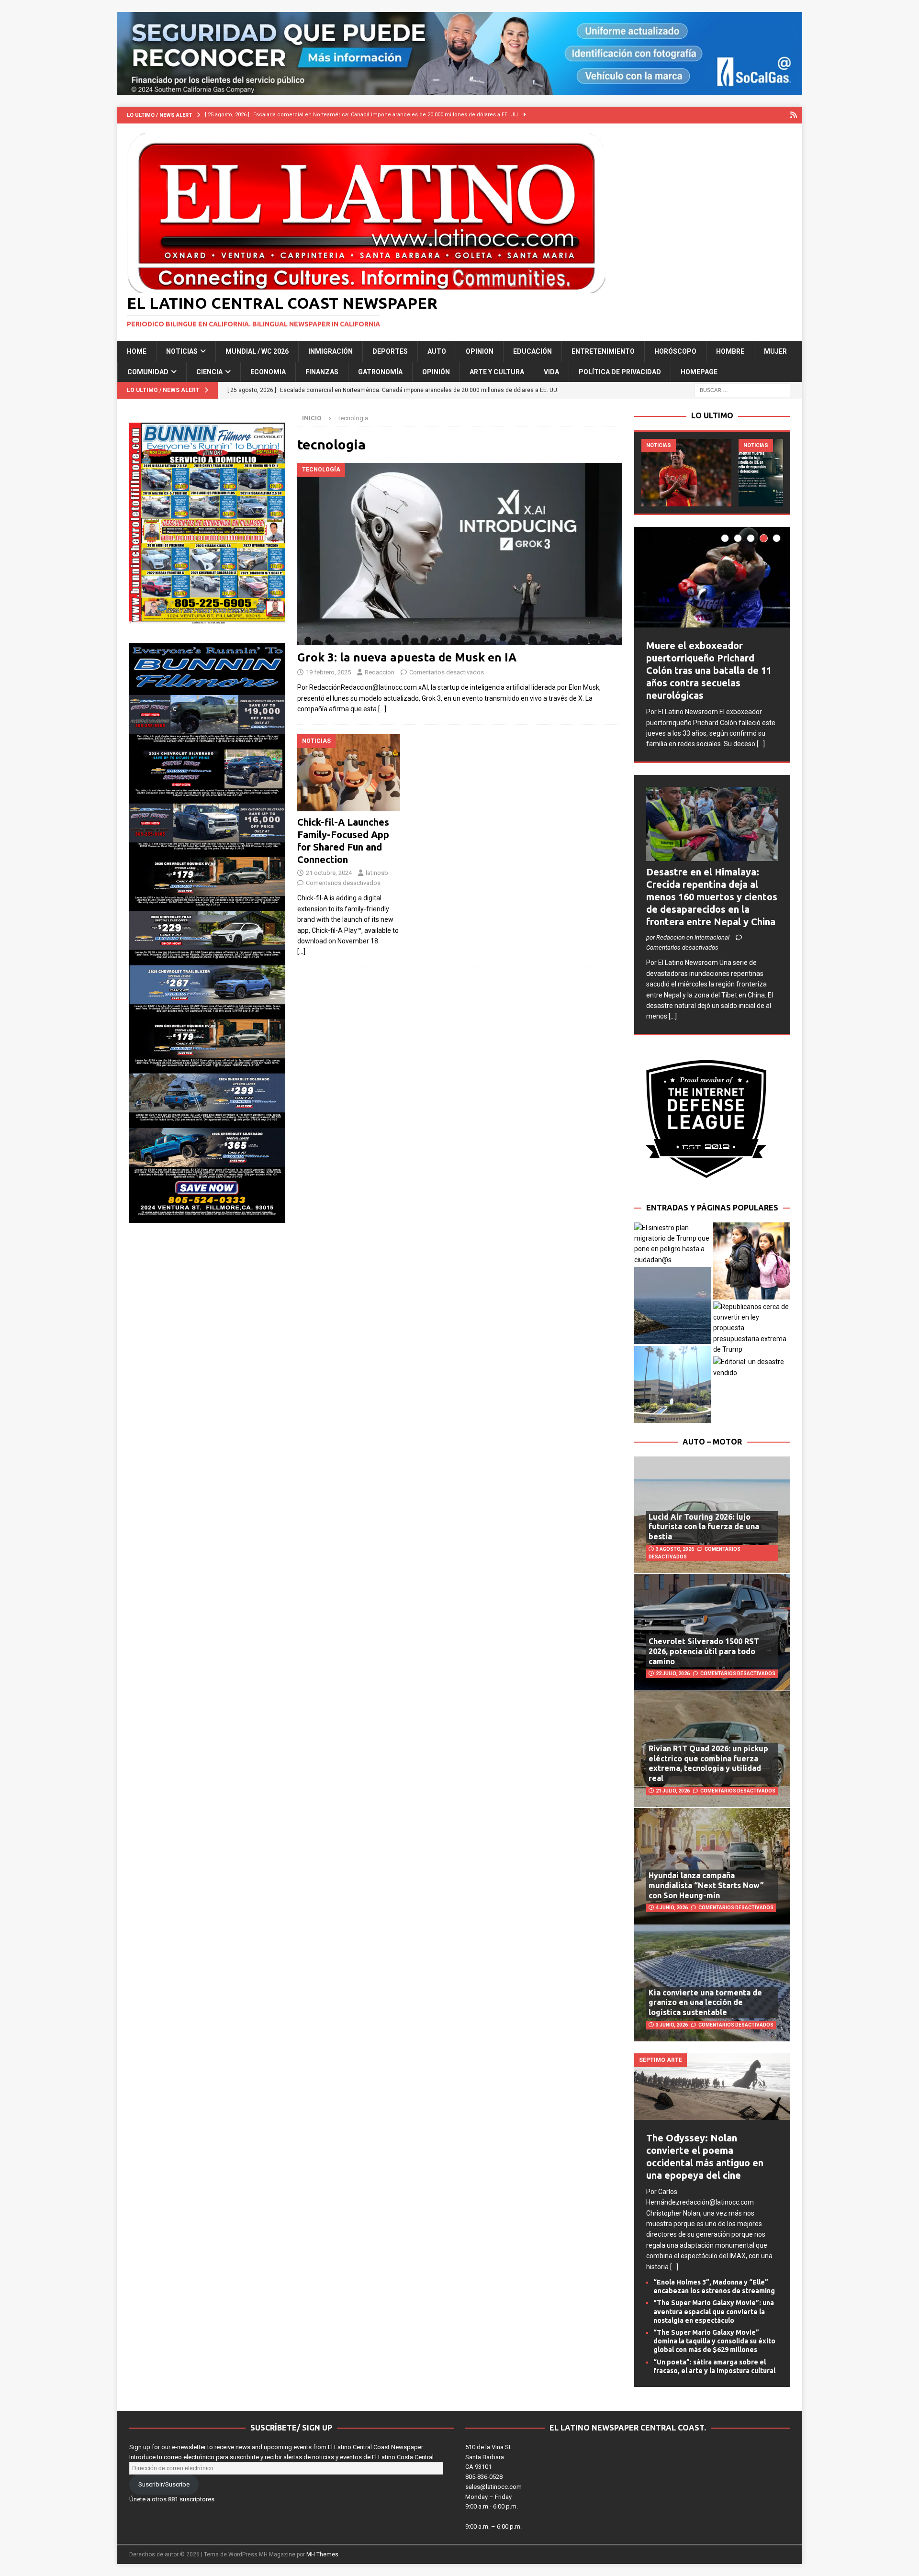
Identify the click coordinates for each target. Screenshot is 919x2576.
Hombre (730, 351)
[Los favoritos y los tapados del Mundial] (686, 473)
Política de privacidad (620, 372)
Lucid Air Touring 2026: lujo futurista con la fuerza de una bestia (704, 1527)
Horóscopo (675, 351)
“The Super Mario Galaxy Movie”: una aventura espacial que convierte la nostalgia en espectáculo (714, 2311)
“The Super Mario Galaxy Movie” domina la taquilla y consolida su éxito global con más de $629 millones (714, 2341)
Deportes (390, 351)
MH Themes (322, 2554)
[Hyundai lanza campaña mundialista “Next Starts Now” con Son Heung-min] (712, 1866)
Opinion (480, 351)
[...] (761, 744)
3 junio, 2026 (672, 2025)
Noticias (182, 351)
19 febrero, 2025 (328, 672)
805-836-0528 (484, 2477)
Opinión (436, 372)
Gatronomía (380, 372)
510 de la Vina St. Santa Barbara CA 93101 (489, 2457)
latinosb (377, 873)
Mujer (775, 351)
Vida (551, 372)
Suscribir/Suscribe (164, 2484)
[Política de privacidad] (794, 115)
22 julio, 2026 (673, 1674)
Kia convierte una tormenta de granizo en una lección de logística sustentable (705, 2003)
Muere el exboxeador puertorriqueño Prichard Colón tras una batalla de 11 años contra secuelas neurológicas (709, 670)
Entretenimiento (603, 351)
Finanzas (322, 372)
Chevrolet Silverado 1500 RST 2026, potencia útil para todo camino (704, 1651)
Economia (268, 372)
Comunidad (148, 372)
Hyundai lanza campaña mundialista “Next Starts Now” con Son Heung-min (706, 1885)
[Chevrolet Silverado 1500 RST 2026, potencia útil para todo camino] (712, 1632)
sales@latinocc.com (493, 2487)
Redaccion (380, 672)
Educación (532, 351)
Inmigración (331, 351)
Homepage (699, 372)
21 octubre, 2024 (329, 873)
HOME (137, 351)
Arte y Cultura (497, 372)
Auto (437, 351)
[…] (382, 709)
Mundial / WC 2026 (257, 351)
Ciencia (209, 372)
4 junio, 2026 (672, 1908)
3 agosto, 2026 (675, 1549)
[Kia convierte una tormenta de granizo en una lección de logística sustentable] (712, 1983)
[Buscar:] (742, 390)
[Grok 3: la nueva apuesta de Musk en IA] (459, 554)
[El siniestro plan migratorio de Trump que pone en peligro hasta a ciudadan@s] (673, 1244)
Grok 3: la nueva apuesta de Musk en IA (407, 657)
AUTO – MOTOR (712, 1442)
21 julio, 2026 (673, 1791)
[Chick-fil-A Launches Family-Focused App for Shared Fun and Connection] (349, 773)
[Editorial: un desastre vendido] (752, 1367)
